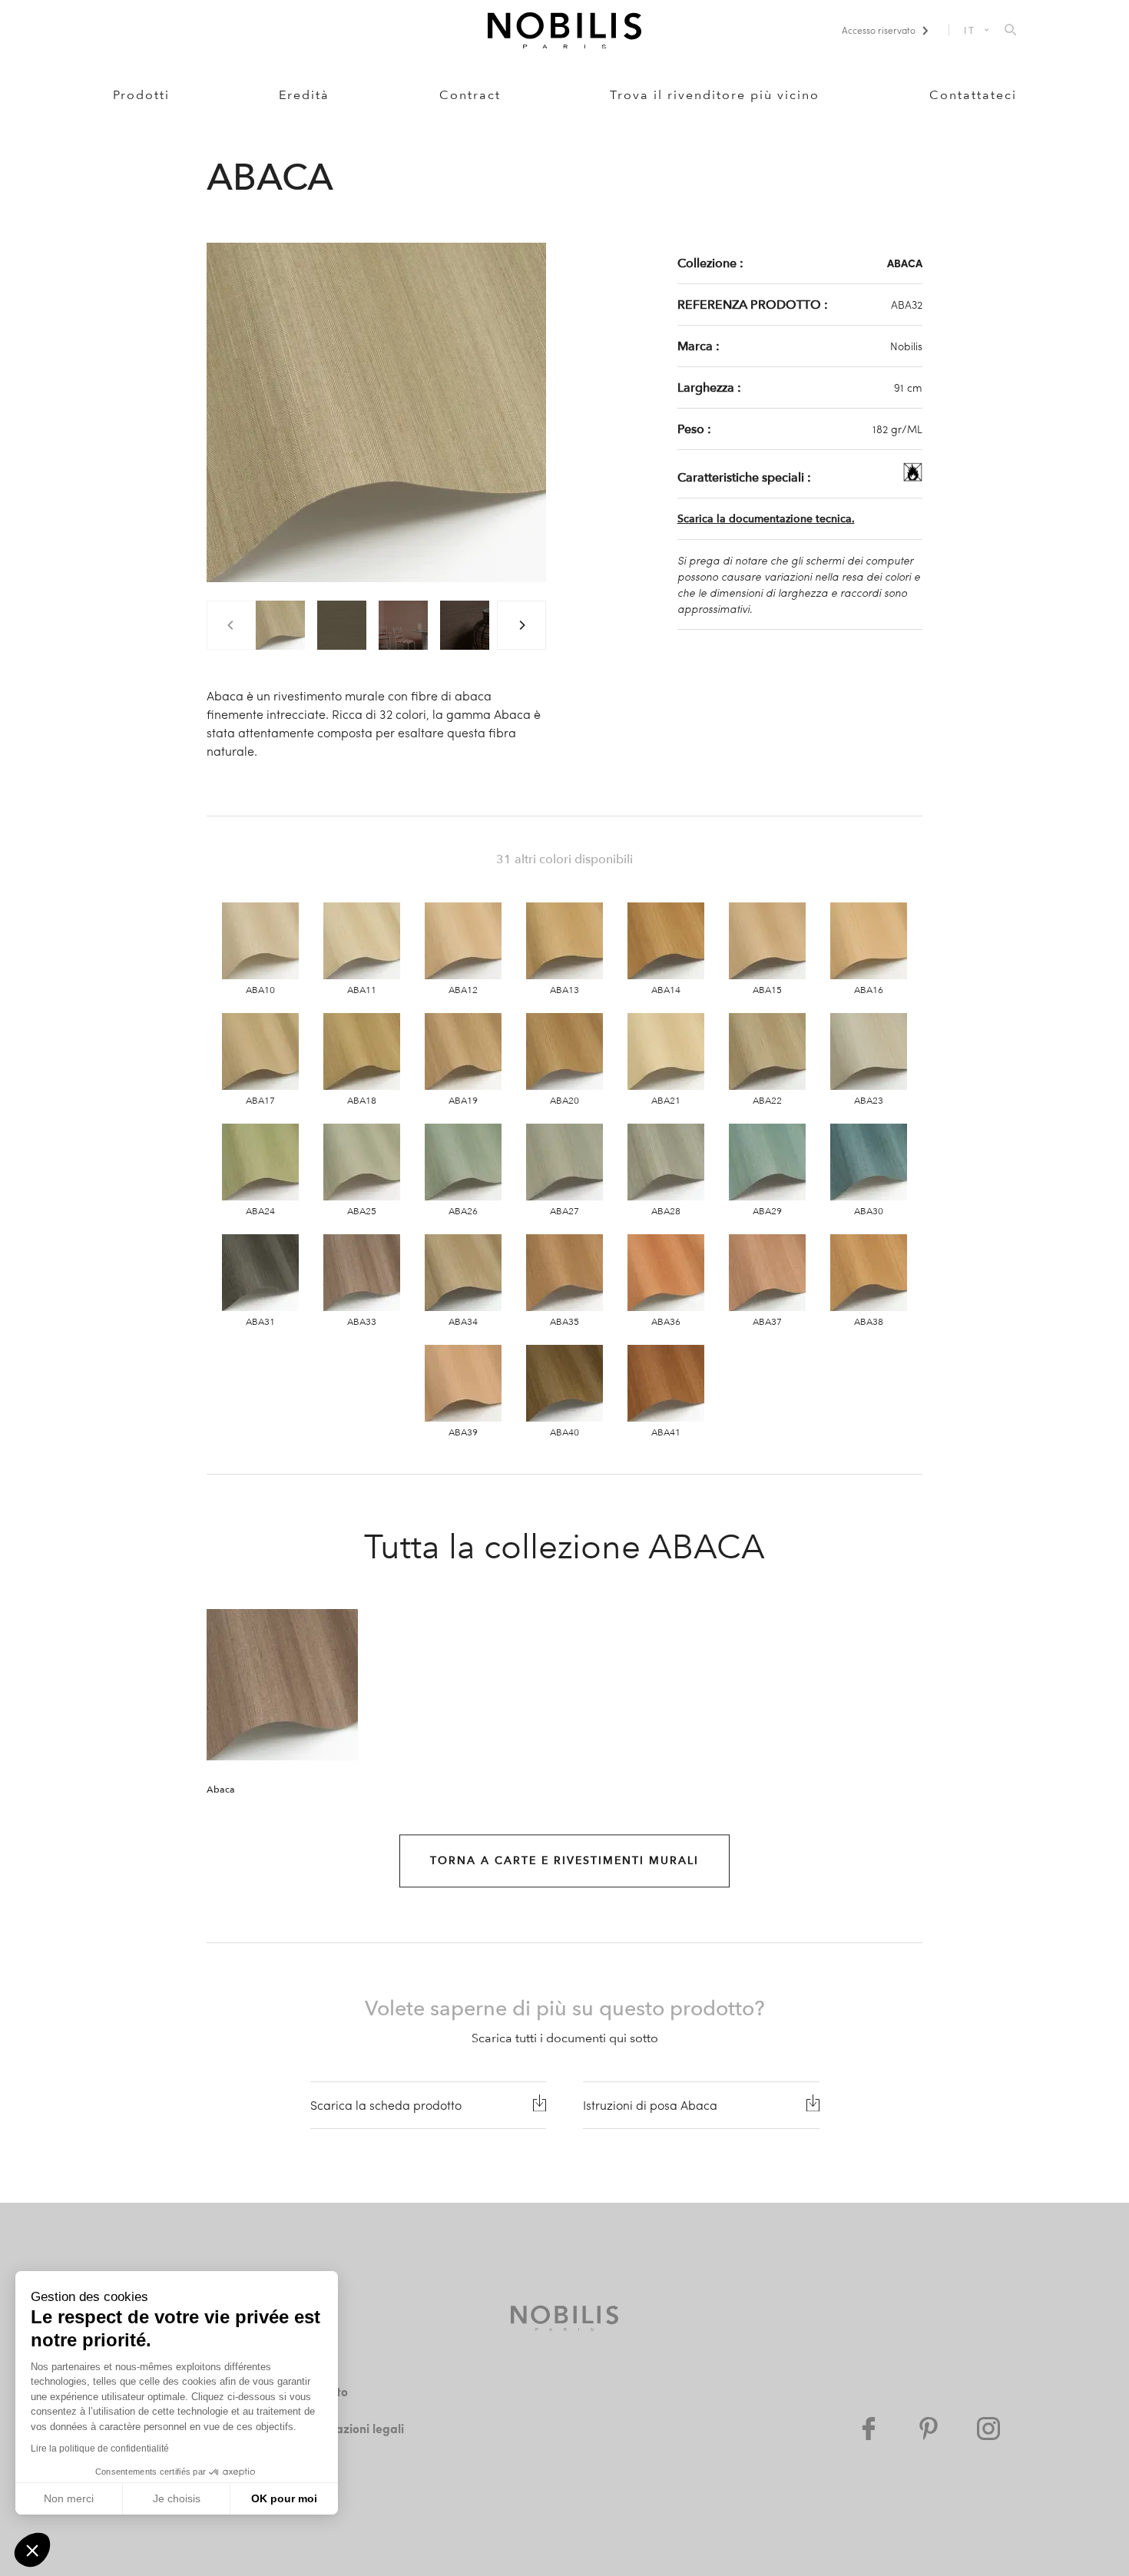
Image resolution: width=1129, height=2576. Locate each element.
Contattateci (973, 95)
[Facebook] (869, 2429)
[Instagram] (988, 2429)
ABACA (905, 263)
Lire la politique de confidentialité (100, 2449)
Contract (470, 95)
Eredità (304, 95)
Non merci (69, 2498)
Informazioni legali (351, 2428)
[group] (280, 625)
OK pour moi (284, 2498)
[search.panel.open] (1010, 31)
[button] (32, 2550)
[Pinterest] (929, 2429)
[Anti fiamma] (913, 477)
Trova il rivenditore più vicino (715, 95)
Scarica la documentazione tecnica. (766, 519)
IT (970, 30)
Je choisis (177, 2498)
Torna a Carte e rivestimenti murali (564, 1861)
